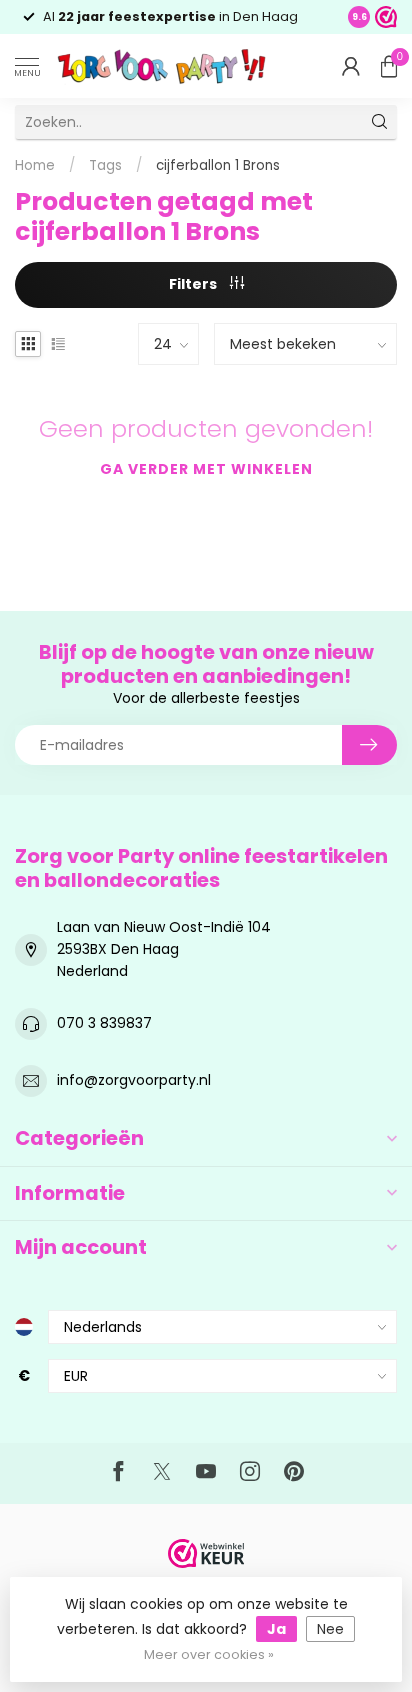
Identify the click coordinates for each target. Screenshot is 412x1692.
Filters (194, 284)
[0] (389, 66)
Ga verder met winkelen (206, 469)
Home (35, 165)
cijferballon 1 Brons (218, 165)
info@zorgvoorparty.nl (134, 1080)
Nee (330, 1629)
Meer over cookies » (209, 1654)
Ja (276, 1629)
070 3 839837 (104, 1023)
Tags (105, 165)
